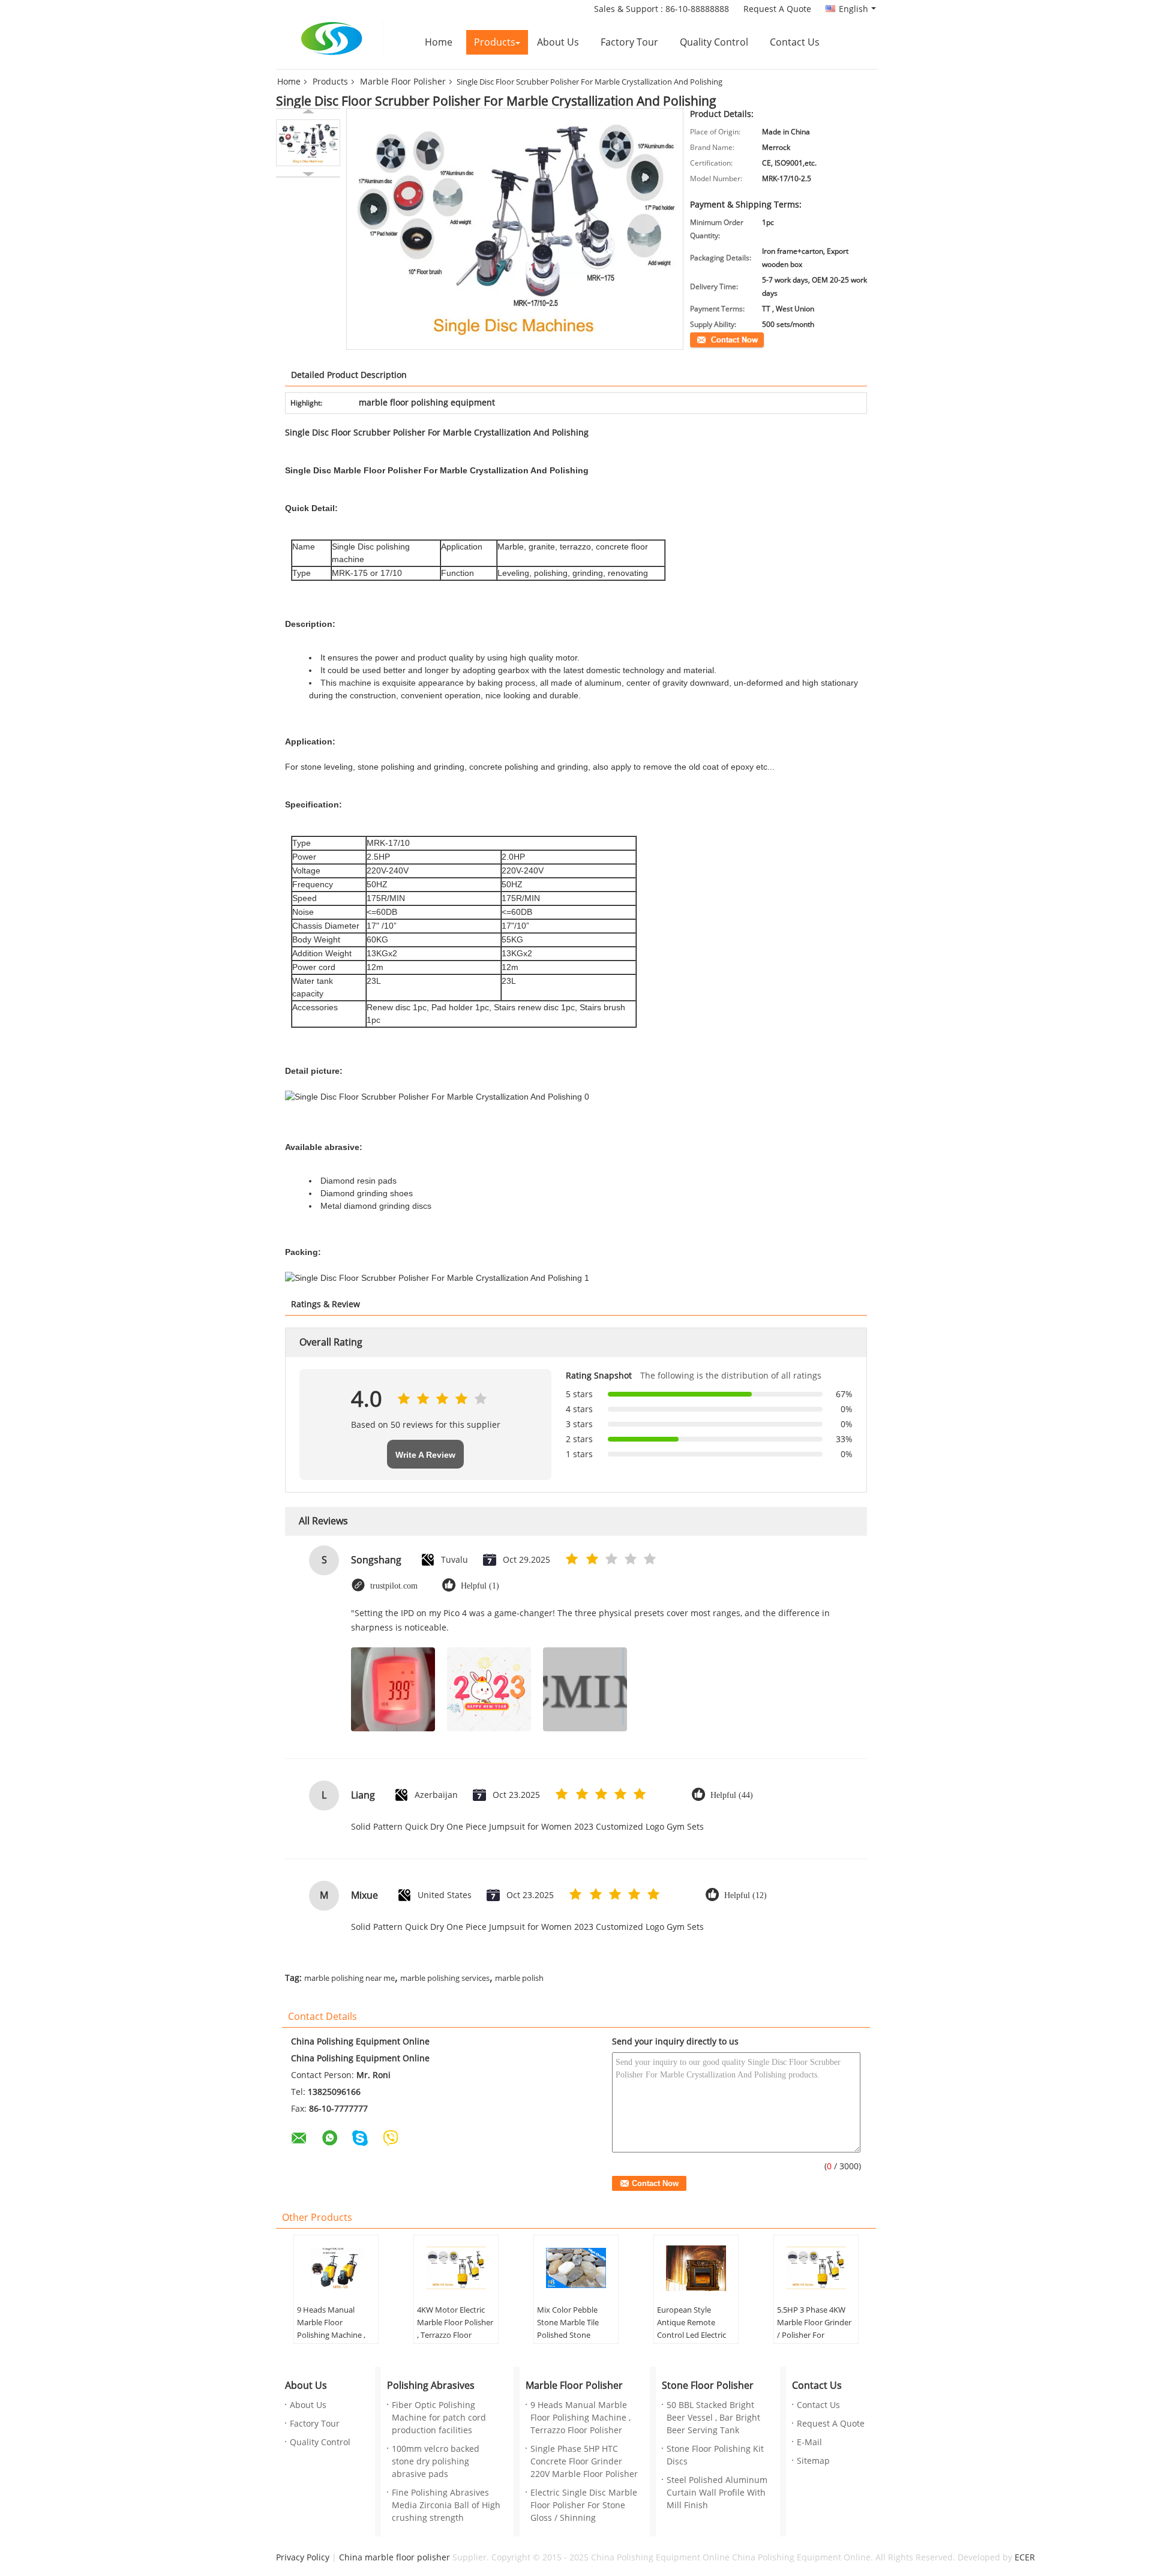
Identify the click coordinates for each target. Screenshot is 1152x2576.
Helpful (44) (732, 1795)
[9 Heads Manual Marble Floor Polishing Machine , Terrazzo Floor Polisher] (336, 2268)
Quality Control (714, 42)
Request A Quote (777, 9)
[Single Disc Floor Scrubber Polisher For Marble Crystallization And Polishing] (308, 143)
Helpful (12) (745, 1895)
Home (439, 42)
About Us (558, 42)
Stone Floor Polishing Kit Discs (715, 2455)
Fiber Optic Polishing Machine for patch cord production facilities (439, 2418)
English (853, 9)
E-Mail (809, 2443)
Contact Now (711, 339)
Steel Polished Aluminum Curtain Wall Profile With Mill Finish (717, 2493)
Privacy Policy (303, 2558)
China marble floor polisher (394, 2558)
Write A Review (425, 1455)
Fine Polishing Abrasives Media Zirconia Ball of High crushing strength (446, 2506)
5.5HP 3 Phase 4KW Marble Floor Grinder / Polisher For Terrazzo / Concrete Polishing (814, 2335)
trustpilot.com (394, 1586)
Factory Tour (629, 42)
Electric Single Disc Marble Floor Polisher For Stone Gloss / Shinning (584, 2506)
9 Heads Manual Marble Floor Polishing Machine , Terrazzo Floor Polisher (331, 2335)
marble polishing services (445, 1978)
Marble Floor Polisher (403, 82)
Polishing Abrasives (431, 2386)
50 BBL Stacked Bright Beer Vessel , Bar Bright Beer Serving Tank (713, 2418)
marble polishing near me (349, 1978)
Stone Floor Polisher (708, 2386)
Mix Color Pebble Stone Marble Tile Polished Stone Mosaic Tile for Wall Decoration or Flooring (571, 2342)
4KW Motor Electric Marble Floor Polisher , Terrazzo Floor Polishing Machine (455, 2329)
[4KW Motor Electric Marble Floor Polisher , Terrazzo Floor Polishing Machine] (456, 2268)
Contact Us (795, 42)
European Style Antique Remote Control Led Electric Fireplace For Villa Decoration (691, 2335)
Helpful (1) (480, 1586)
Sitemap (813, 2461)
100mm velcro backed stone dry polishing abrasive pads (436, 2462)
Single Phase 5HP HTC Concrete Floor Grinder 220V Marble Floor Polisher (584, 2462)
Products (495, 42)
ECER (1025, 2558)
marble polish (519, 1978)
